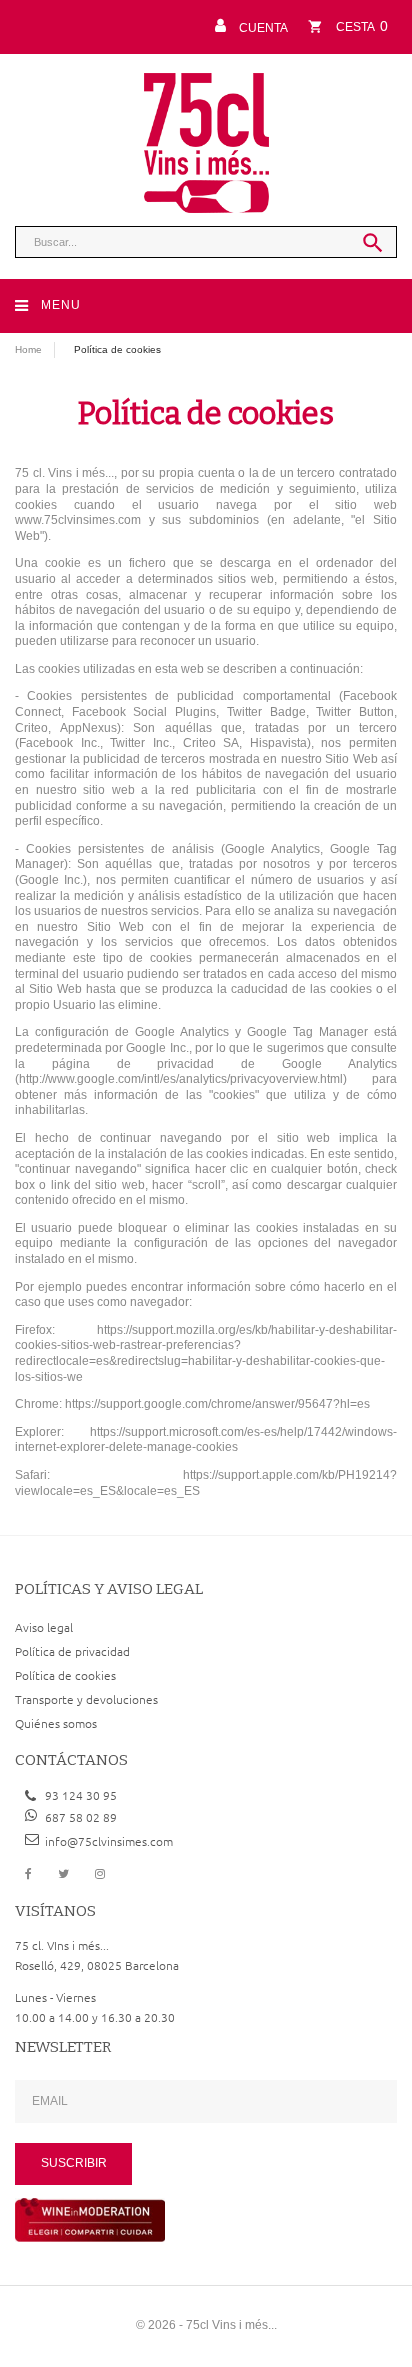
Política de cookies (65, 1675)
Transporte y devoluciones (86, 1699)
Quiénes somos (56, 1723)
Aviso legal (44, 1627)
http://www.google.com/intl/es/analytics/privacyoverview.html (181, 1079)
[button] (248, 26)
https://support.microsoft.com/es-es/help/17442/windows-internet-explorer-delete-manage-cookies (206, 1440)
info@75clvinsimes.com (109, 1841)
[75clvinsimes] (206, 143)
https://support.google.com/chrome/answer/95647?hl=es (217, 1404)
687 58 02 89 (81, 1817)
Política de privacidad (72, 1651)
